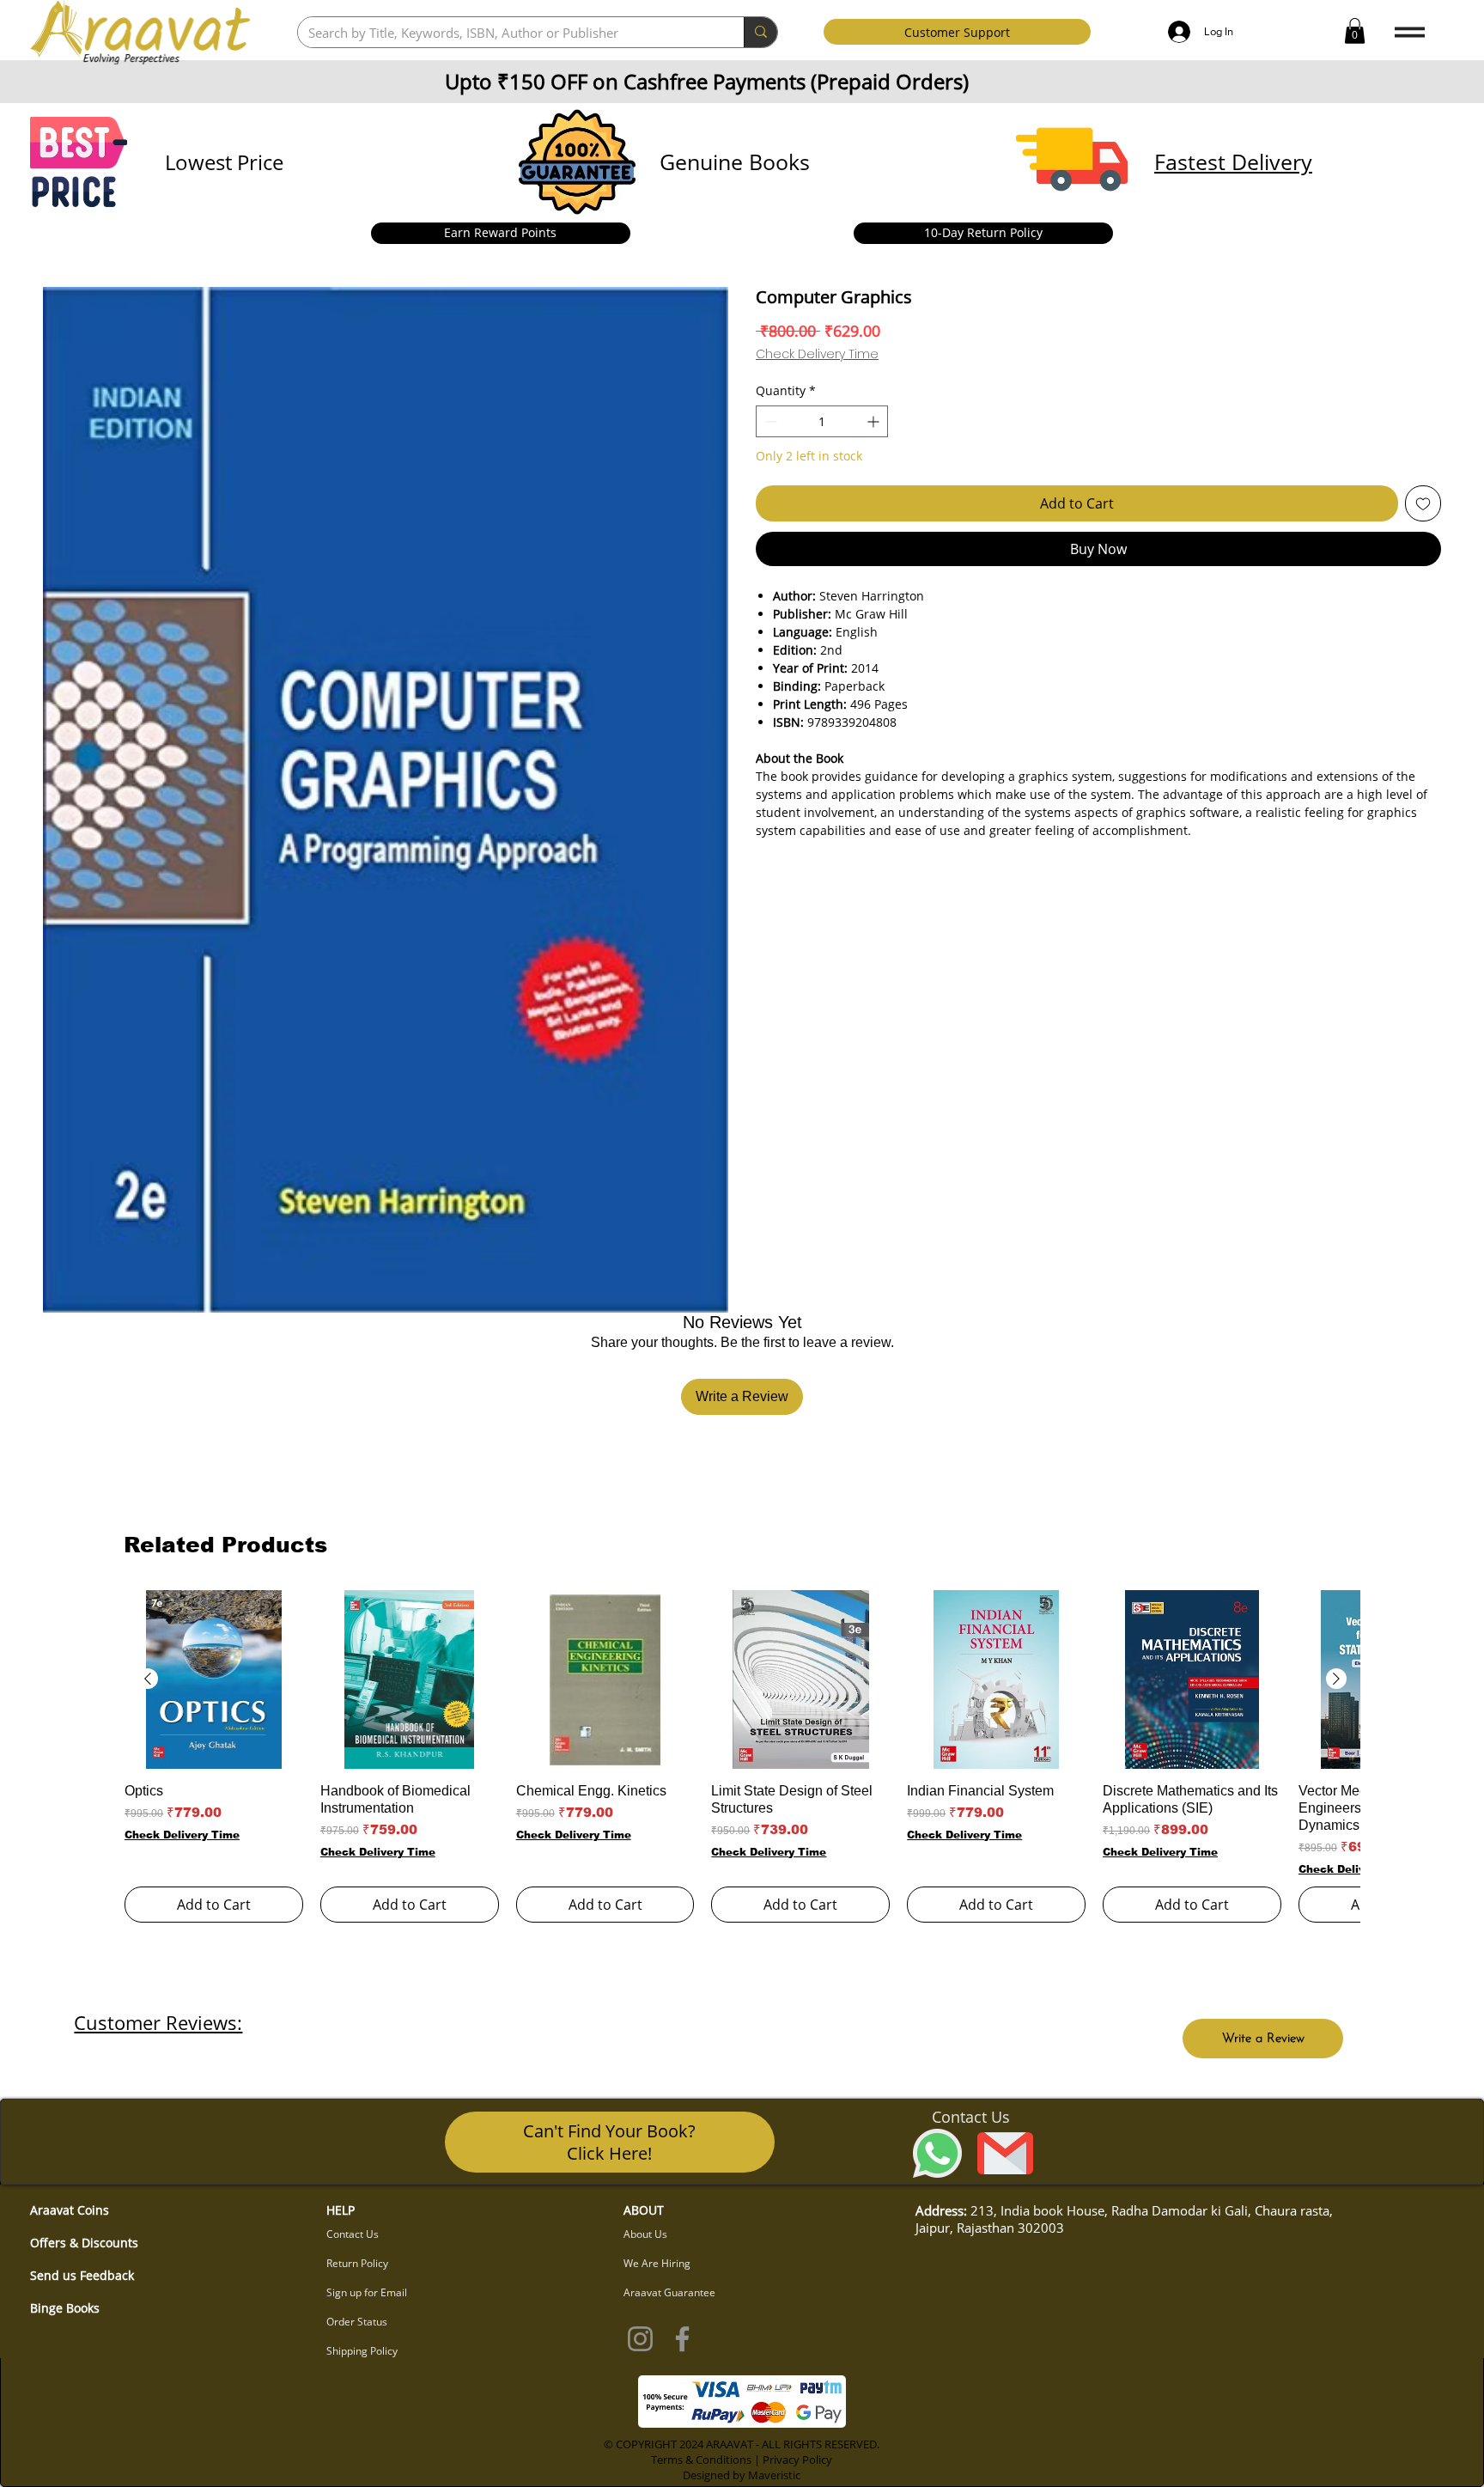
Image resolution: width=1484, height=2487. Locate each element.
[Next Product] (1336, 1679)
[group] (742, 1756)
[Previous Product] (148, 1679)
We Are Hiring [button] (657, 2263)
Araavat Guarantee (669, 2292)
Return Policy (357, 2263)
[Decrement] (769, 421)
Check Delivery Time (817, 354)
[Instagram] (640, 2339)
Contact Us (353, 2234)
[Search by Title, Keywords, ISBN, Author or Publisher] (760, 32)
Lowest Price (224, 162)
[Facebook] (682, 2339)
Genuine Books (735, 162)
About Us (645, 2234)
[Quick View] (214, 1679)
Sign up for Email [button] (367, 2292)
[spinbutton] (822, 421)
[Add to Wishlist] (1423, 503)
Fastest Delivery (1233, 162)
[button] (1355, 31)
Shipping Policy (362, 2351)
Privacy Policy (797, 2460)
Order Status (357, 2322)
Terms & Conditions (701, 2460)
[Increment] (875, 421)
